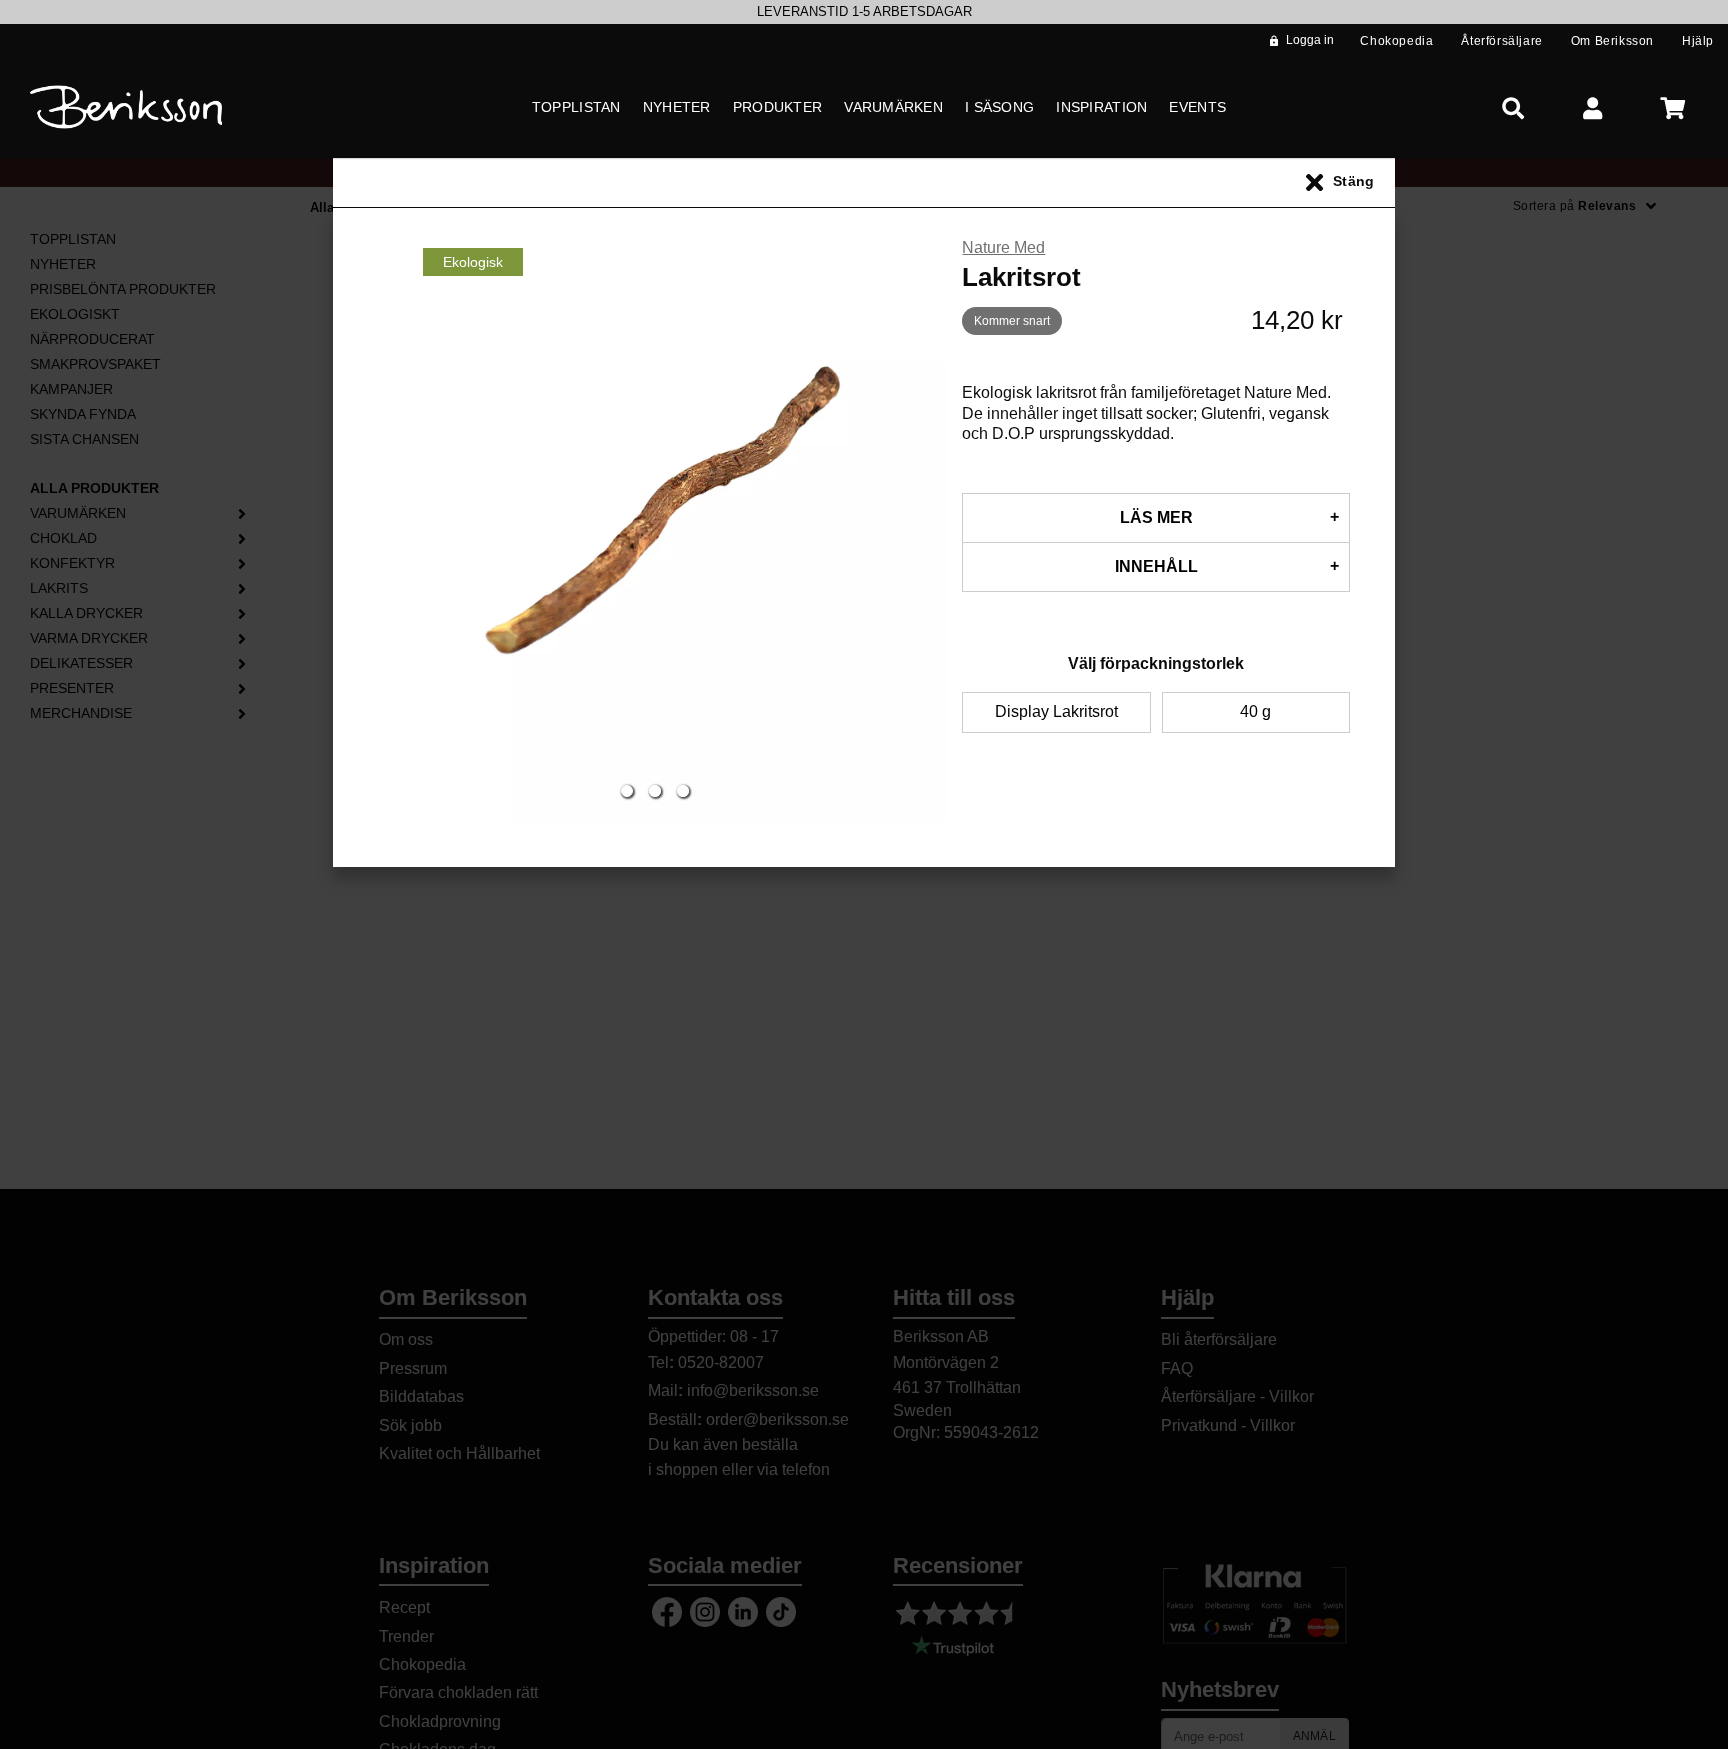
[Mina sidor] (1593, 107)
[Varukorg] (1673, 107)
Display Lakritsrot (1056, 711)
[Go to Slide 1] (627, 791)
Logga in (1310, 40)
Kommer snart (1012, 321)
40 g (1255, 711)
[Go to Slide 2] (655, 791)
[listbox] (864, 12)
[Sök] (1513, 107)
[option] (864, 12)
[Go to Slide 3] (683, 791)
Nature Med (1003, 247)
